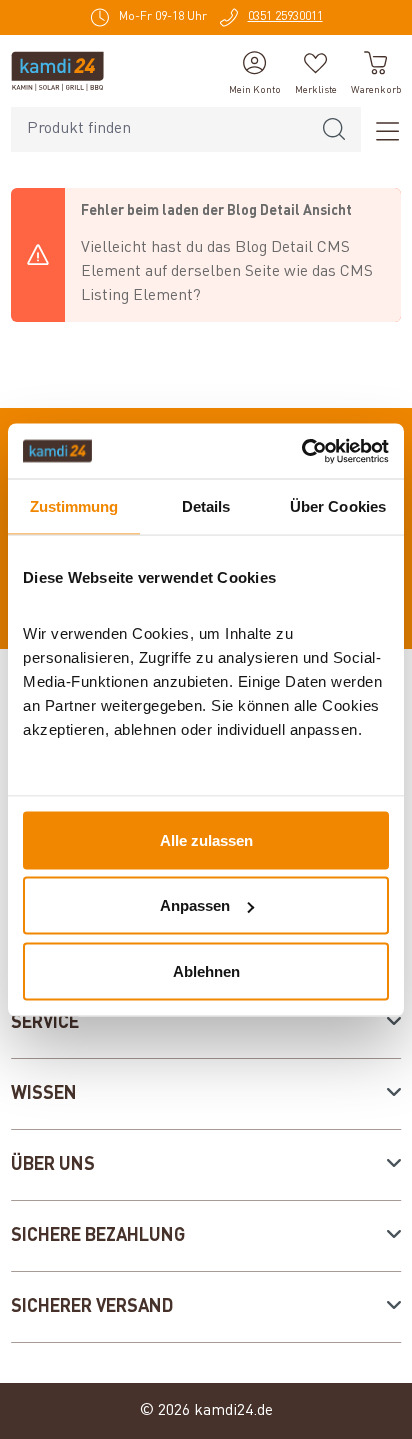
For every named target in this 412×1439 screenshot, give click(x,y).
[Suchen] (334, 129)
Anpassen (195, 905)
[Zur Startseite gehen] (57, 71)
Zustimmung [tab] (74, 506)
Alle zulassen (206, 839)
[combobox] (159, 129)
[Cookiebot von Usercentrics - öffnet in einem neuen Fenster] (301, 451)
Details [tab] (206, 506)
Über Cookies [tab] (338, 506)
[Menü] (381, 130)
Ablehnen (206, 970)
